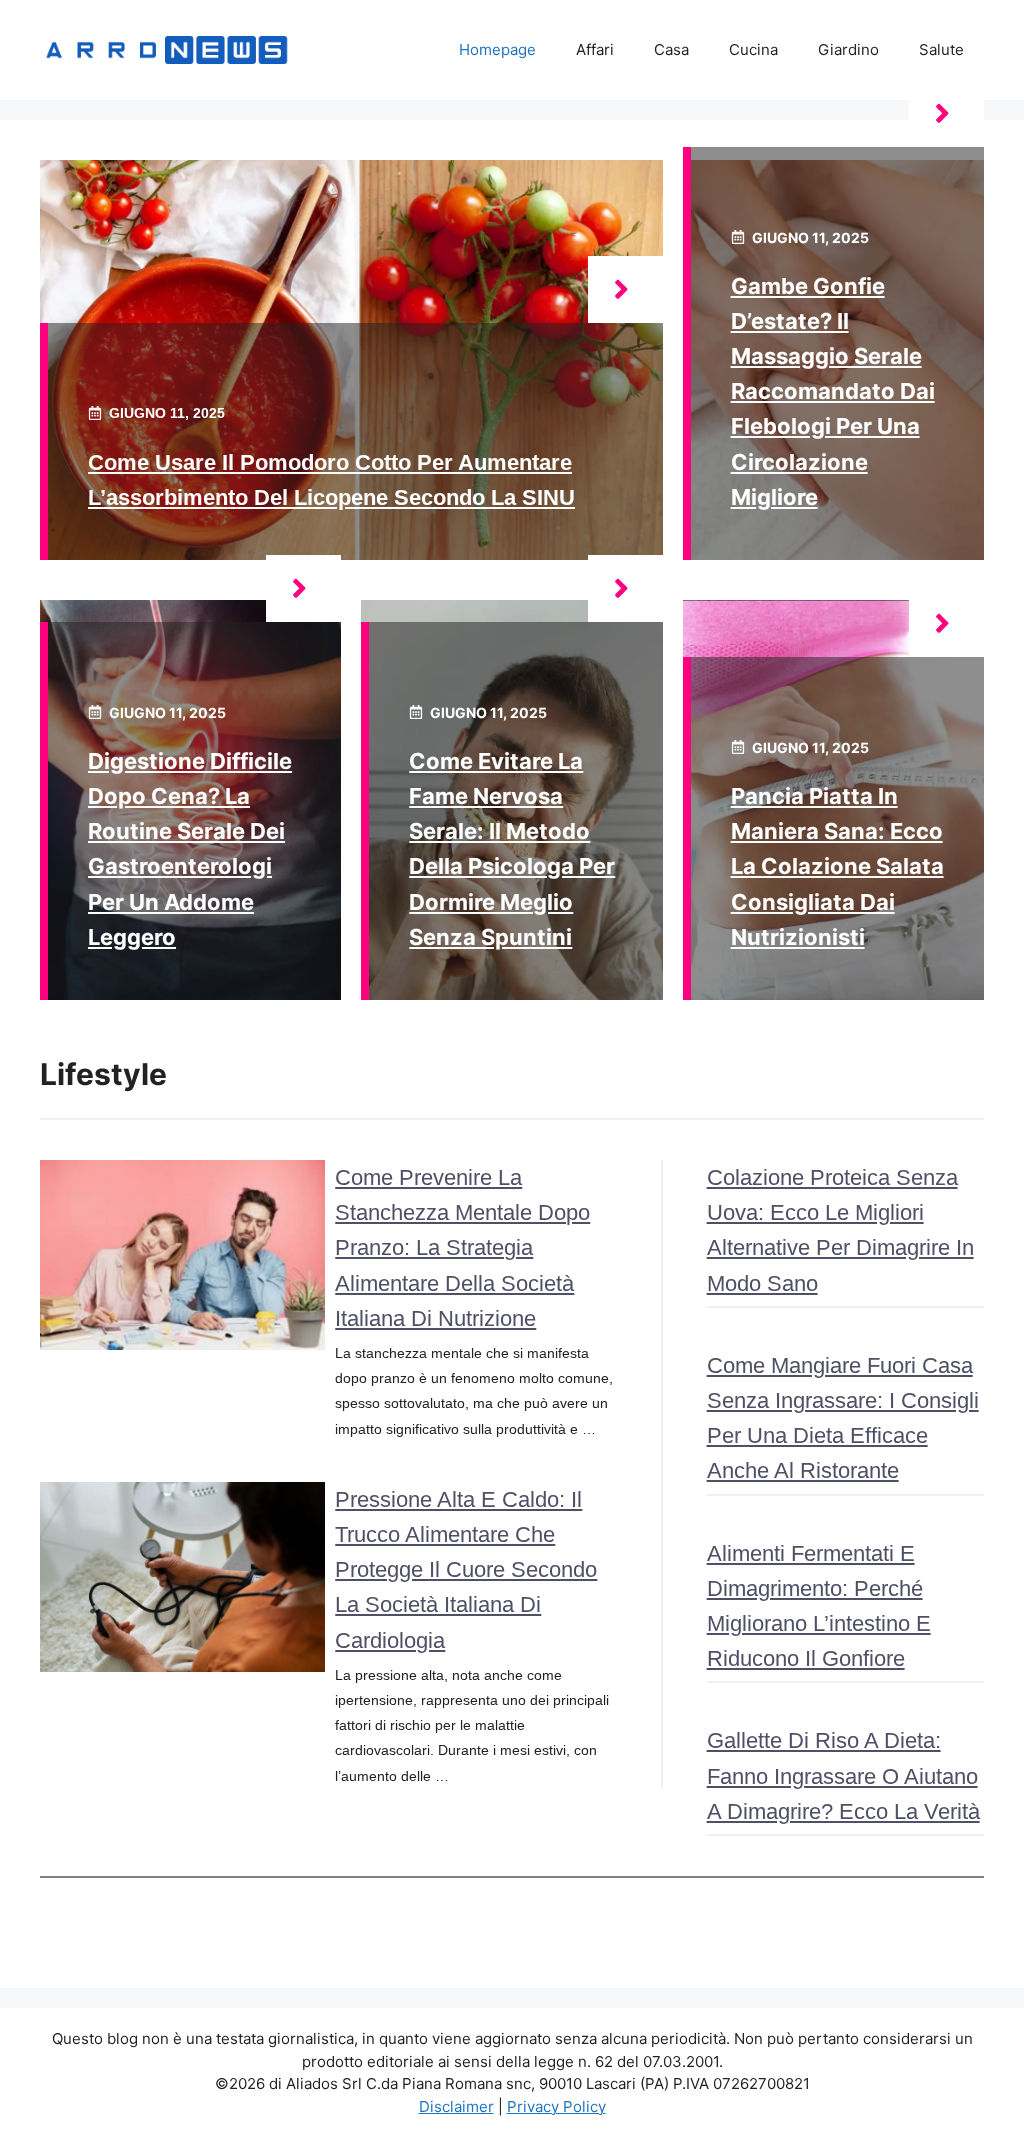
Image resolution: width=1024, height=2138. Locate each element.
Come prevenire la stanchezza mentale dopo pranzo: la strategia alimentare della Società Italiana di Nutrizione (462, 1248)
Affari (595, 49)
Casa (671, 49)
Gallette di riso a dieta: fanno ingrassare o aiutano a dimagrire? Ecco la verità (843, 1775)
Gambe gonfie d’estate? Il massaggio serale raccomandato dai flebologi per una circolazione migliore (833, 391)
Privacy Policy (556, 2106)
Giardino (848, 49)
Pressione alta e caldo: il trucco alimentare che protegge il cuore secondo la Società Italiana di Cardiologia (466, 1570)
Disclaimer (456, 2106)
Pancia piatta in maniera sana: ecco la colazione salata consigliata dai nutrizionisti (837, 866)
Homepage (497, 49)
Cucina (753, 49)
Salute (941, 49)
